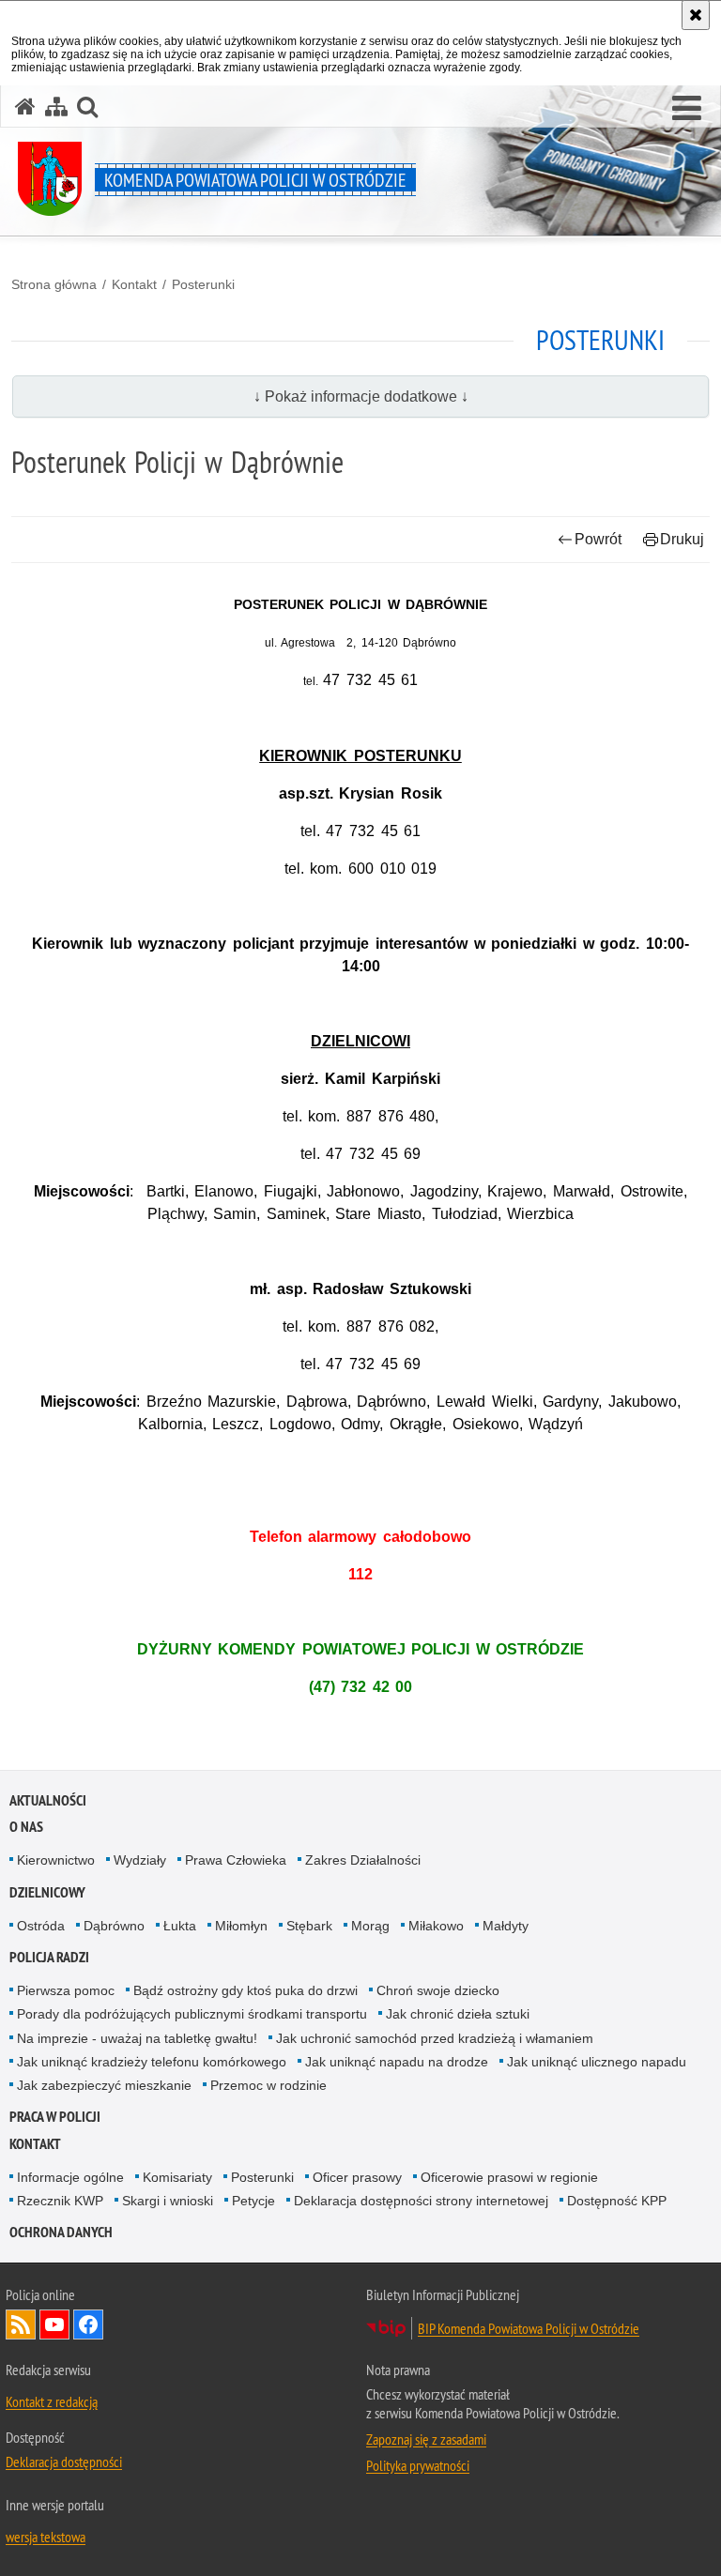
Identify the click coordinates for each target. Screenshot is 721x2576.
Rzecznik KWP (60, 2201)
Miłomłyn (241, 1926)
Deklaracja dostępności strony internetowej (421, 2201)
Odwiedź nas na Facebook (88, 2324)
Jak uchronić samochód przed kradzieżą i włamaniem (435, 2038)
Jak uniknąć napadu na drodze (397, 2062)
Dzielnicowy (47, 1892)
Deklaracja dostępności (64, 2462)
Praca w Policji (55, 2117)
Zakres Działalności (363, 1860)
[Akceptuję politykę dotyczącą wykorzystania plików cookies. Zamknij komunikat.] (696, 15)
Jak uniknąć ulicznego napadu (597, 2062)
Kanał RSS (21, 2324)
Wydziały (140, 1860)
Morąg (370, 1926)
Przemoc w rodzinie (268, 2085)
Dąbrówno (114, 1926)
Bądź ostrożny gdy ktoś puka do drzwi (245, 1990)
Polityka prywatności (418, 2465)
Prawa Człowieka (236, 1860)
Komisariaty (177, 2177)
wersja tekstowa (46, 2537)
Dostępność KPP (617, 2201)
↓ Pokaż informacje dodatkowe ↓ (361, 396)
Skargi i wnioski (168, 2201)
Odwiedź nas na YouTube (54, 2324)
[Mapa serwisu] (56, 107)
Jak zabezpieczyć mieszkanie (104, 2085)
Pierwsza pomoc (66, 1990)
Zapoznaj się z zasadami (426, 2439)
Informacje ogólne (70, 2177)
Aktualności (48, 1800)
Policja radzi (49, 1957)
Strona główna (54, 284)
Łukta (180, 1926)
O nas (26, 1827)
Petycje (253, 2201)
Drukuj (682, 539)
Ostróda (41, 1926)
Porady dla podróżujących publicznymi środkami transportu (192, 2014)
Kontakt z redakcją (52, 2401)
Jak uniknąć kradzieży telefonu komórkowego (152, 2062)
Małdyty (506, 1926)
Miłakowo (436, 1926)
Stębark (309, 1926)
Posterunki (203, 284)
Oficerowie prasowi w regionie (509, 2177)
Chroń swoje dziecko (438, 1990)
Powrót (598, 539)
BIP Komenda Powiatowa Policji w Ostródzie (529, 2328)
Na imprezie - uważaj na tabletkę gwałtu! (137, 2038)
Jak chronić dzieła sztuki (458, 2014)
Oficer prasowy (357, 2177)
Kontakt (134, 284)
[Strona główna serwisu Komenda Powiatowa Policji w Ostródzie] (25, 107)
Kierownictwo (56, 1860)
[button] (687, 109)
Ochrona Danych (61, 2232)
